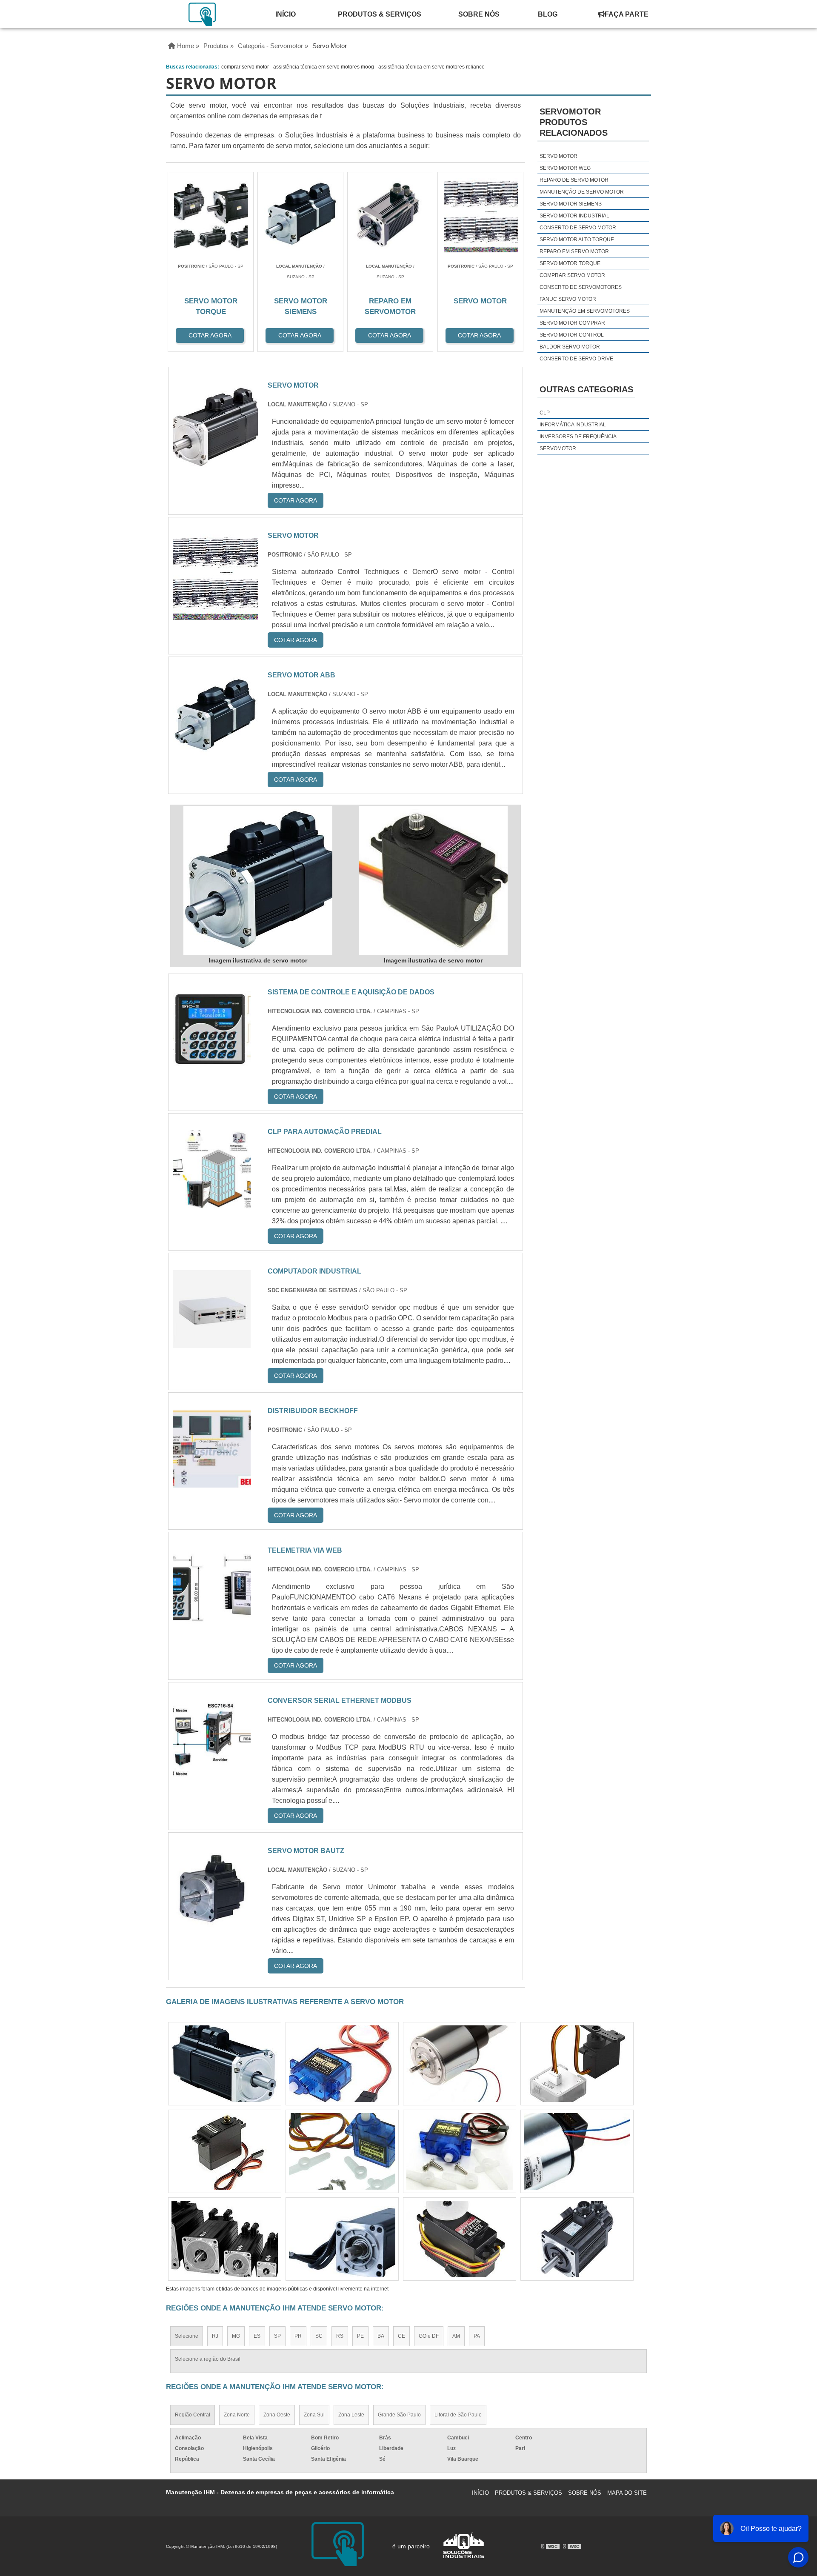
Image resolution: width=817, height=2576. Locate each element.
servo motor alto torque (577, 240)
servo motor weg (565, 168)
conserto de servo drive (576, 359)
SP (277, 2336)
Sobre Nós (479, 14)
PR (298, 2336)
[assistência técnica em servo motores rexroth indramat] (460, 2151)
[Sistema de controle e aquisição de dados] (212, 1064)
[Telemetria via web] (212, 1622)
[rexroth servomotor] (225, 2064)
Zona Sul (314, 2415)
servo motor (558, 156)
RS (340, 2336)
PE (360, 2336)
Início (286, 14)
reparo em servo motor (574, 251)
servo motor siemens (571, 204)
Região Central (193, 2415)
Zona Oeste (277, 2415)
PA (477, 2336)
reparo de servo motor (574, 180)
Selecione (187, 2336)
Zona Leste (351, 2415)
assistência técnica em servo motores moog (324, 67)
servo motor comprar (572, 323)
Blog (548, 14)
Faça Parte (627, 14)
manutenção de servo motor (582, 192)
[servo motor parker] (577, 2239)
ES (257, 2336)
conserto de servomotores (581, 287)
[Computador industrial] (212, 1343)
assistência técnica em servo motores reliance (431, 67)
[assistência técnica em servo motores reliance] (460, 2064)
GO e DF (429, 2336)
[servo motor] (258, 880)
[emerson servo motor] (342, 2151)
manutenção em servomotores (585, 311)
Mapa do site (627, 2493)
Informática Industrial (573, 425)
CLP (545, 413)
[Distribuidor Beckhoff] (212, 1482)
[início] (203, 14)
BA (381, 2336)
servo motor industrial (574, 216)
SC (319, 2336)
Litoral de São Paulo (458, 2415)
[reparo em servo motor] (577, 2151)
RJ (215, 2336)
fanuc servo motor (568, 299)
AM (456, 2336)
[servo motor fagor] (342, 2064)
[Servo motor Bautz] (212, 1922)
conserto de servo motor (578, 228)
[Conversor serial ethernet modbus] (212, 1772)
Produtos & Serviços (380, 14)
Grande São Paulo (399, 2415)
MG (236, 2336)
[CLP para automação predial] (212, 1203)
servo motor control (572, 335)
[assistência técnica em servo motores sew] (225, 2239)
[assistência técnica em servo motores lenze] (225, 2151)
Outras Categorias (586, 389)
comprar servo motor (245, 67)
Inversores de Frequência (578, 437)
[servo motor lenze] (460, 2239)
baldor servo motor (570, 347)
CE (401, 2336)
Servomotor (558, 448)
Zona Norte (237, 2415)
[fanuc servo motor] (577, 2064)
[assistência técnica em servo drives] (342, 2239)
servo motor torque (570, 263)
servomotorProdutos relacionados (574, 122)
